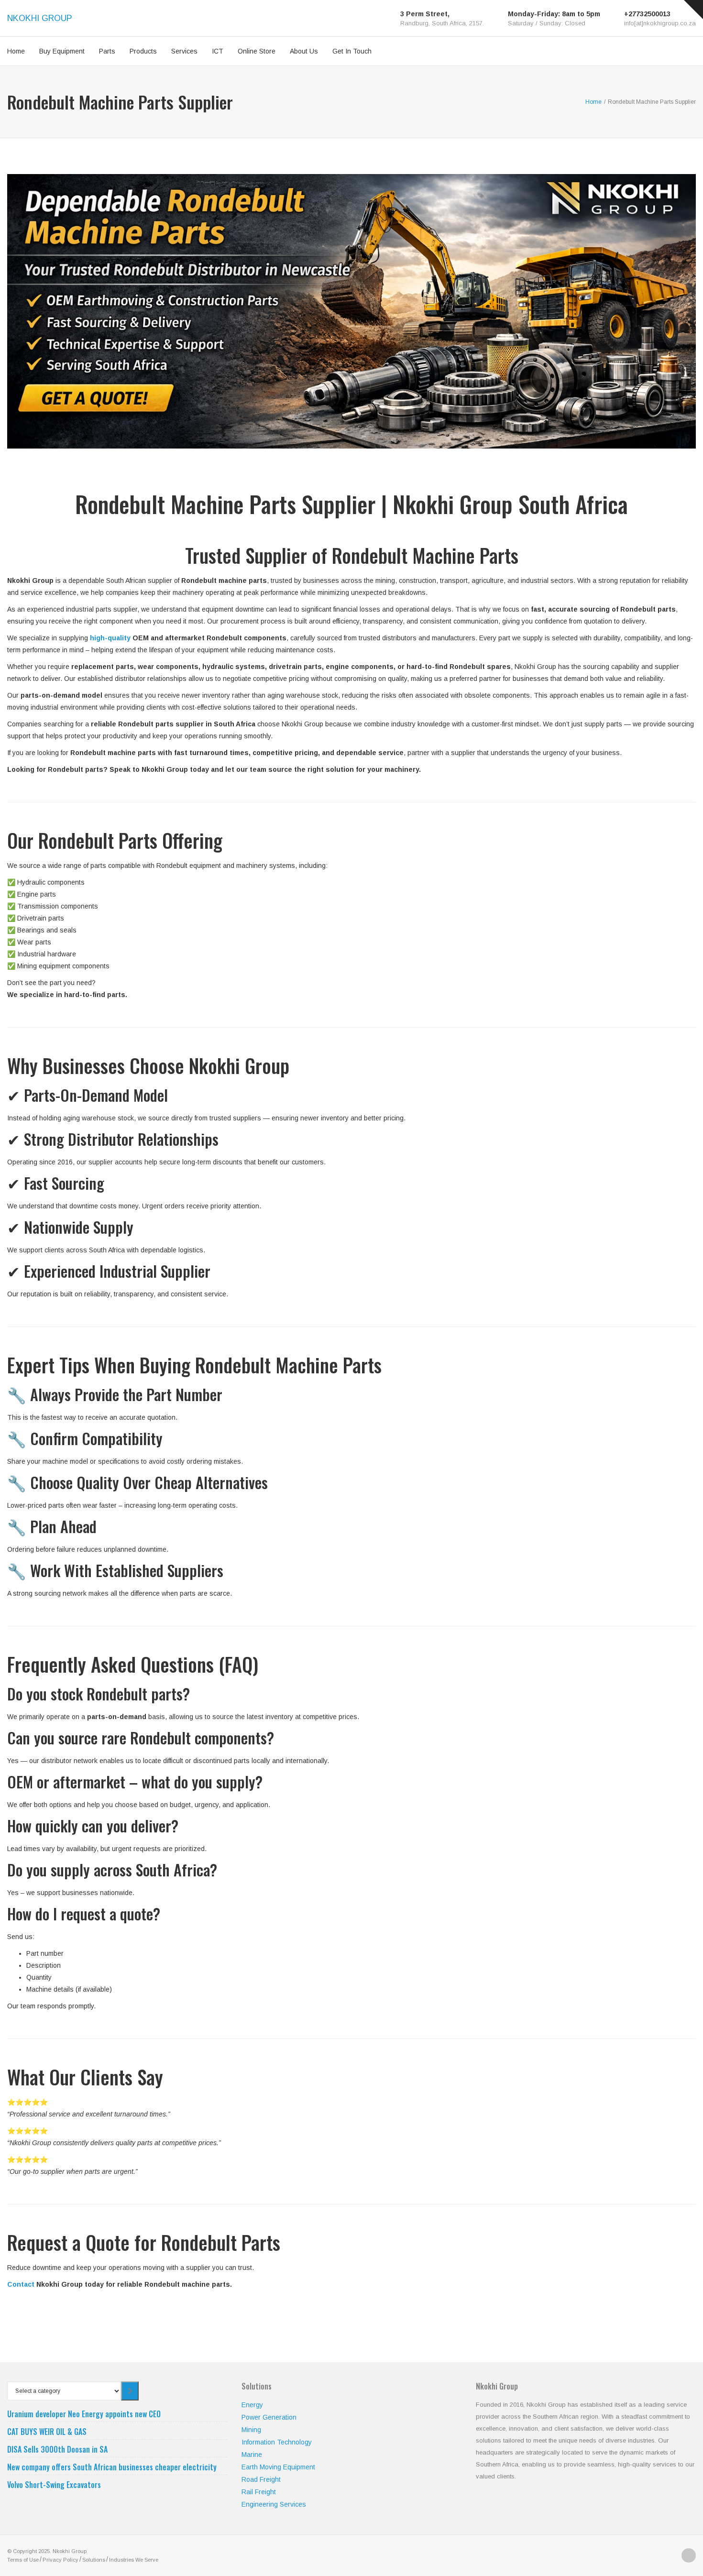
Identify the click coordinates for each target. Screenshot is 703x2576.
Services (184, 51)
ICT (218, 51)
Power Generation (269, 2417)
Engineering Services (274, 2504)
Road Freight (261, 2479)
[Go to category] (130, 2391)
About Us (304, 51)
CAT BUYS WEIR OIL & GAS (47, 2432)
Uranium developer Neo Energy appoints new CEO (84, 2414)
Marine (252, 2455)
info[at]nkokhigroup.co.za (660, 23)
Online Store (257, 51)
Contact (21, 2284)
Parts (107, 51)
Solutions (94, 2560)
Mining (251, 2430)
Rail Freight (259, 2492)
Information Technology (277, 2442)
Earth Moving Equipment (278, 2467)
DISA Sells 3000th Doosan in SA (57, 2449)
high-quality (110, 638)
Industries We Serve (134, 2560)
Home (16, 51)
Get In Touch (352, 51)
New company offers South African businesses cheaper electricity (112, 2467)
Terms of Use (23, 2560)
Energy (252, 2405)
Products (143, 51)
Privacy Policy (60, 2560)
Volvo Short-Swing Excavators (54, 2485)
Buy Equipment (62, 51)
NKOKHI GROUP (40, 18)
